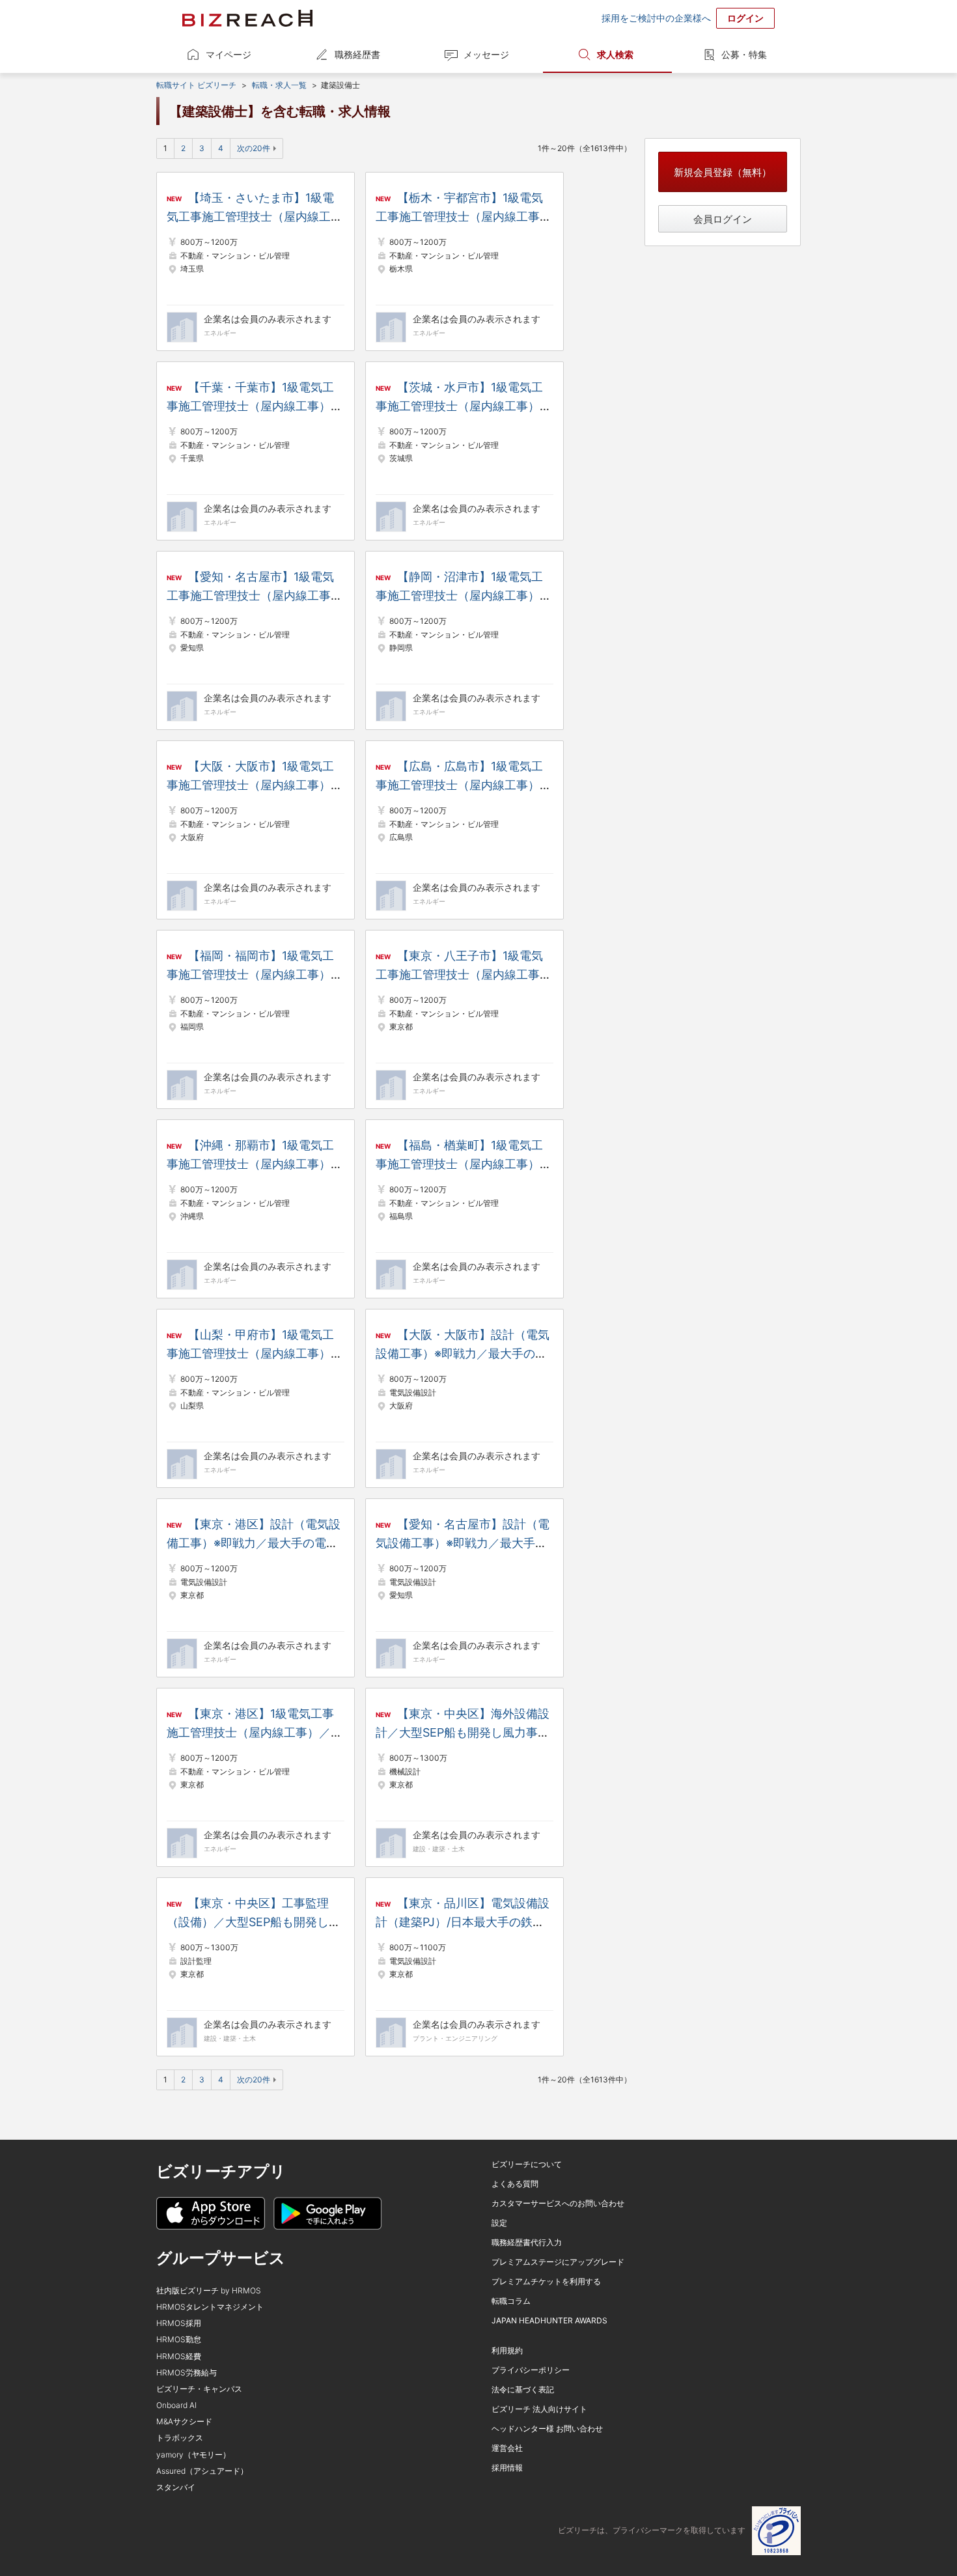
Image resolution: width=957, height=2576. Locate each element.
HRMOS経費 (179, 2356)
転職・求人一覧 (279, 85)
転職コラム (511, 2301)
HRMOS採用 (179, 2323)
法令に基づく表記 (523, 2389)
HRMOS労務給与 (187, 2373)
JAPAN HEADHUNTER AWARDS (549, 2320)
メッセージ (486, 54)
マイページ (229, 54)
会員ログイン (723, 219)
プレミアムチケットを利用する (546, 2281)
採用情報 (507, 2468)
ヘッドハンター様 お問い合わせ (547, 2429)
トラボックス (180, 2438)
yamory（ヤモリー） (193, 2455)
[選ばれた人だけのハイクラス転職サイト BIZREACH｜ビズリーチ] (247, 18)
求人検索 (615, 54)
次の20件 (254, 148)
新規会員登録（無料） (723, 172)
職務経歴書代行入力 (527, 2242)
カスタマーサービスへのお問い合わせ (558, 2203)
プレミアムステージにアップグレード (558, 2262)
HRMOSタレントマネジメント (210, 2307)
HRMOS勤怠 (179, 2339)
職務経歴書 (357, 54)
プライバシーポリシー (531, 2370)
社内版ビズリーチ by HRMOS (209, 2290)
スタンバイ (176, 2487)
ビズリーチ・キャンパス (199, 2389)
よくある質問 (515, 2184)
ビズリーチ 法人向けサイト (539, 2409)
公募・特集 (744, 54)
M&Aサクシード (184, 2421)
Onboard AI (176, 2405)
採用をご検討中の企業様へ (656, 18)
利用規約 (507, 2350)
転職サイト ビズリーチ (196, 85)
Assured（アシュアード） (202, 2471)
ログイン (745, 18)
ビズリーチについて (527, 2164)
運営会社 (507, 2448)
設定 (499, 2223)
